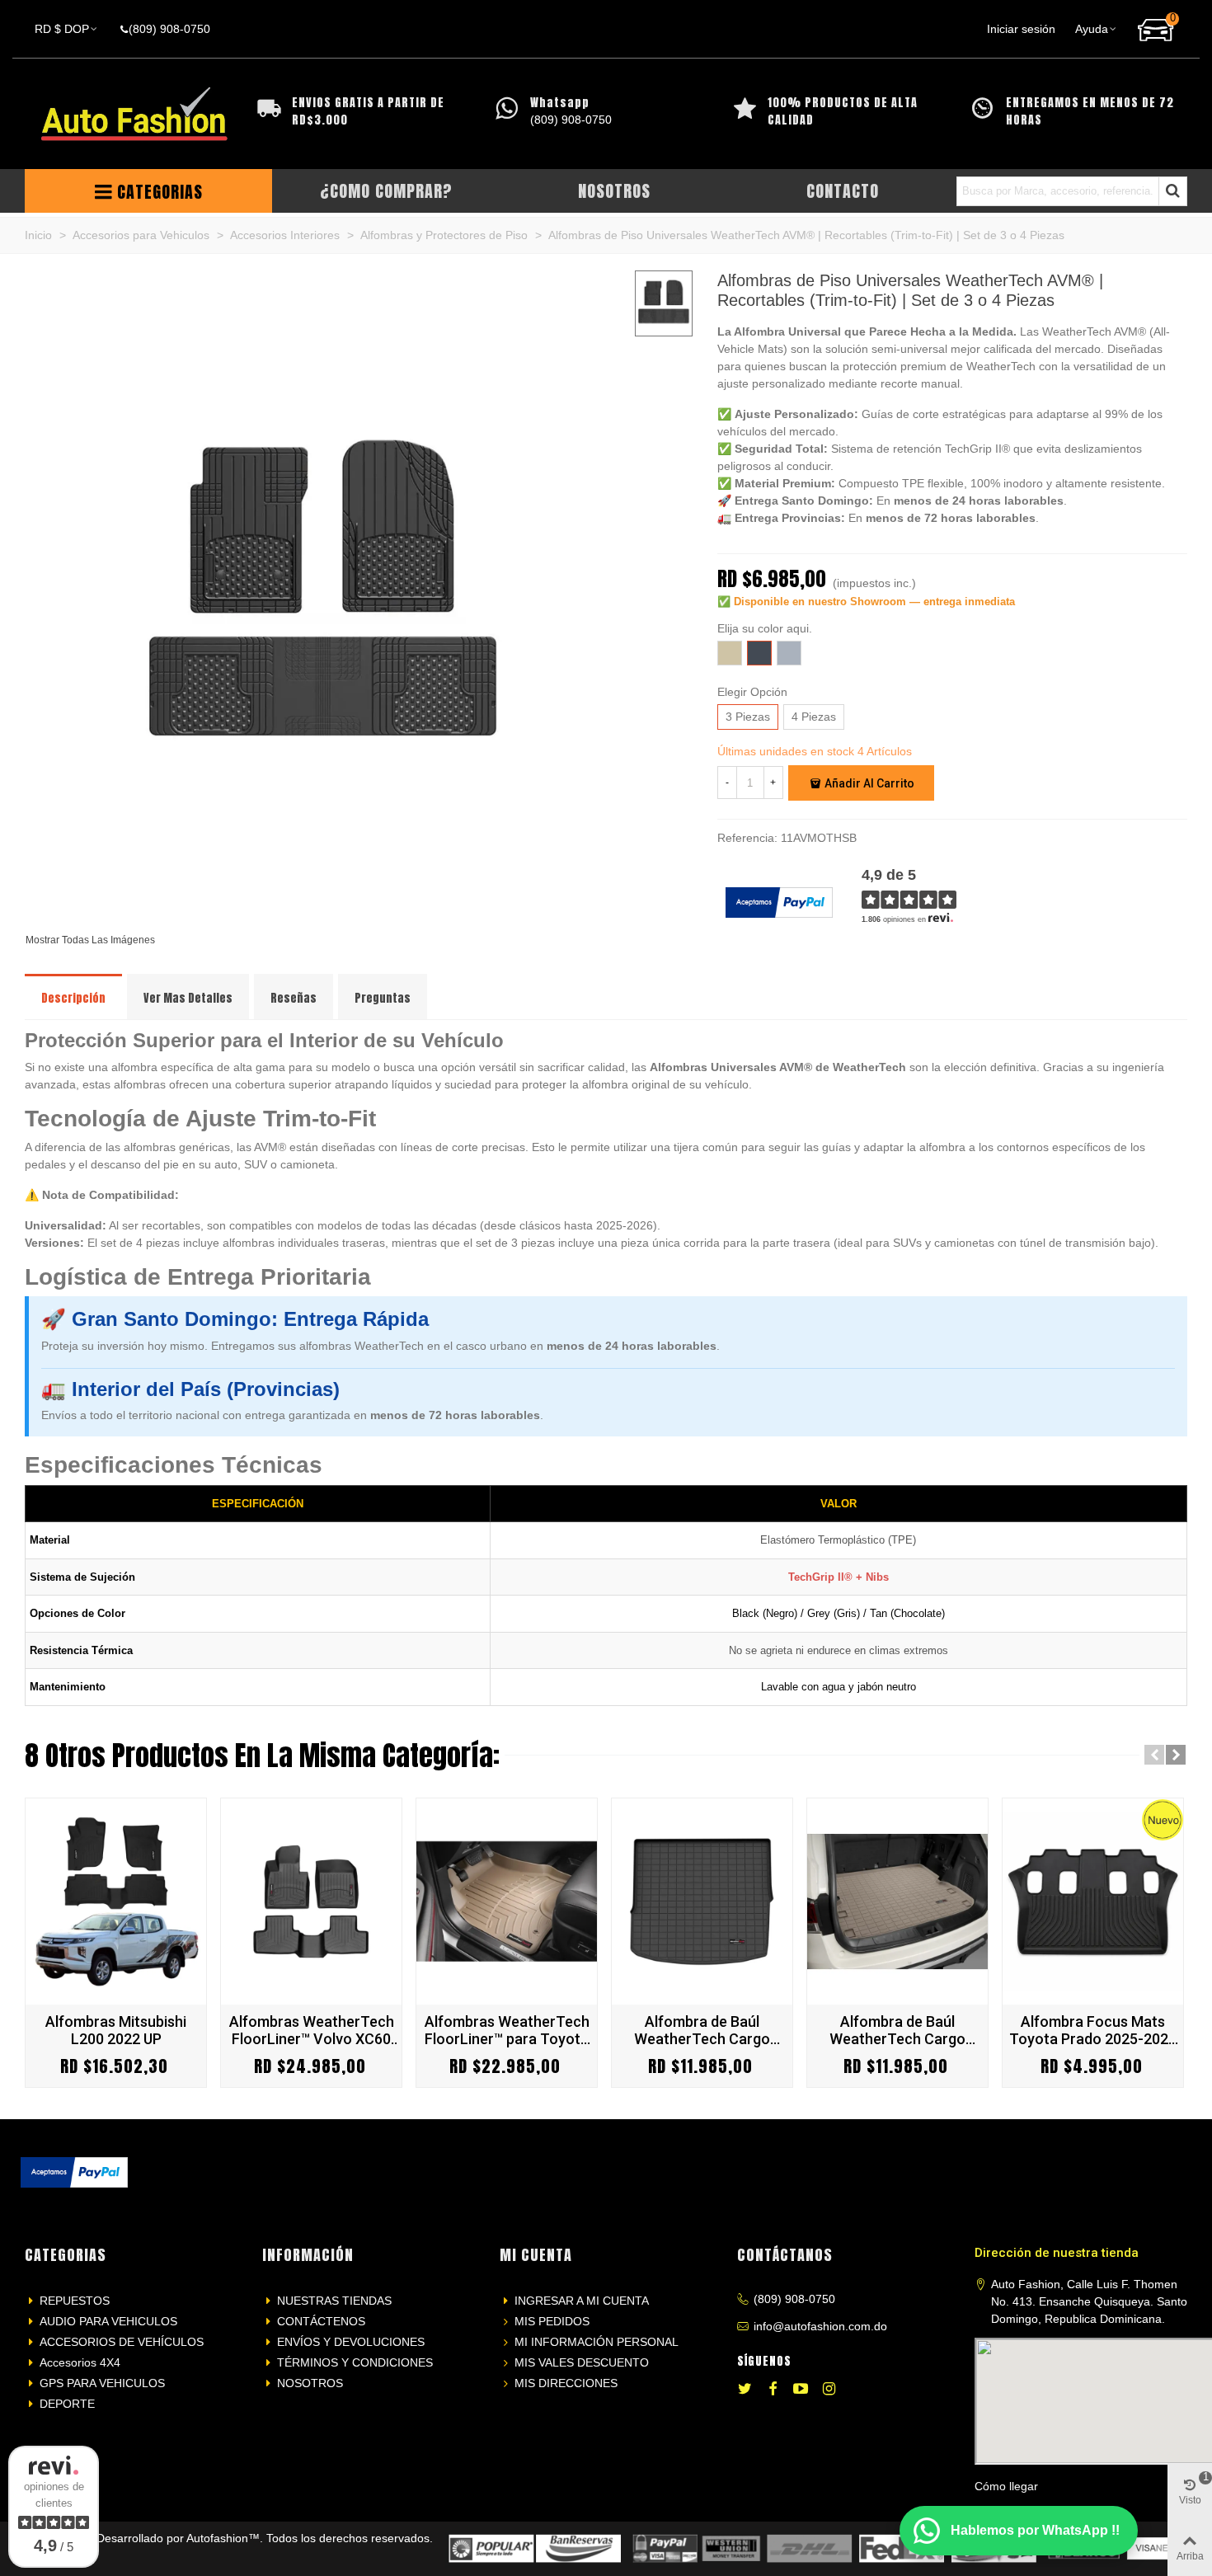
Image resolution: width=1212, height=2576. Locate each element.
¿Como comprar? (386, 191)
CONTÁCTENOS (321, 2321)
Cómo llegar (1006, 2486)
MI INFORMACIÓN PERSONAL (597, 2342)
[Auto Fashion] (134, 114)
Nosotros (614, 191)
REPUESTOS (75, 2301)
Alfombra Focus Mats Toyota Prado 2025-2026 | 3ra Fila (1093, 2030)
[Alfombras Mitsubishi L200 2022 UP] (116, 1901)
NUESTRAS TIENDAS (334, 2301)
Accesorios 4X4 (80, 2362)
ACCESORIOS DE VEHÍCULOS (122, 2342)
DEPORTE (67, 2404)
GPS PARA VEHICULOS (102, 2383)
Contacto (843, 191)
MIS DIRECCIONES (566, 2383)
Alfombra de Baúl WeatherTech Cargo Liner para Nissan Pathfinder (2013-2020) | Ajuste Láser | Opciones (898, 2030)
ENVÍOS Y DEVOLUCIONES (351, 2342)
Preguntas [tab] (383, 998)
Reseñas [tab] (294, 998)
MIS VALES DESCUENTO (582, 2362)
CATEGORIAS (160, 192)
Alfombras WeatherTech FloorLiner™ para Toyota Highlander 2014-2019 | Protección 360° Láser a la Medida (507, 2030)
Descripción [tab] (73, 998)
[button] (1154, 1755)
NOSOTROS (310, 2383)
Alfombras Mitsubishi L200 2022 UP (116, 2030)
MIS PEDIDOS (552, 2321)
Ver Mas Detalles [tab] (188, 998)
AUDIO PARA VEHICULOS (108, 2321)
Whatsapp (560, 103)
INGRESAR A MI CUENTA (582, 2301)
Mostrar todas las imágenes (90, 940)
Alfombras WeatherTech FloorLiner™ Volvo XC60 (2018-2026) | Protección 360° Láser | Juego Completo (311, 2030)
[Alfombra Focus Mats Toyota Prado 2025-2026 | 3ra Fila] (1093, 1901)
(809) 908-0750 (794, 2299)
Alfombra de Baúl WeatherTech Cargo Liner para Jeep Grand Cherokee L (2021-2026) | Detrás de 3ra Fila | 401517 (702, 2030)
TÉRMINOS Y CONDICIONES (355, 2362)
